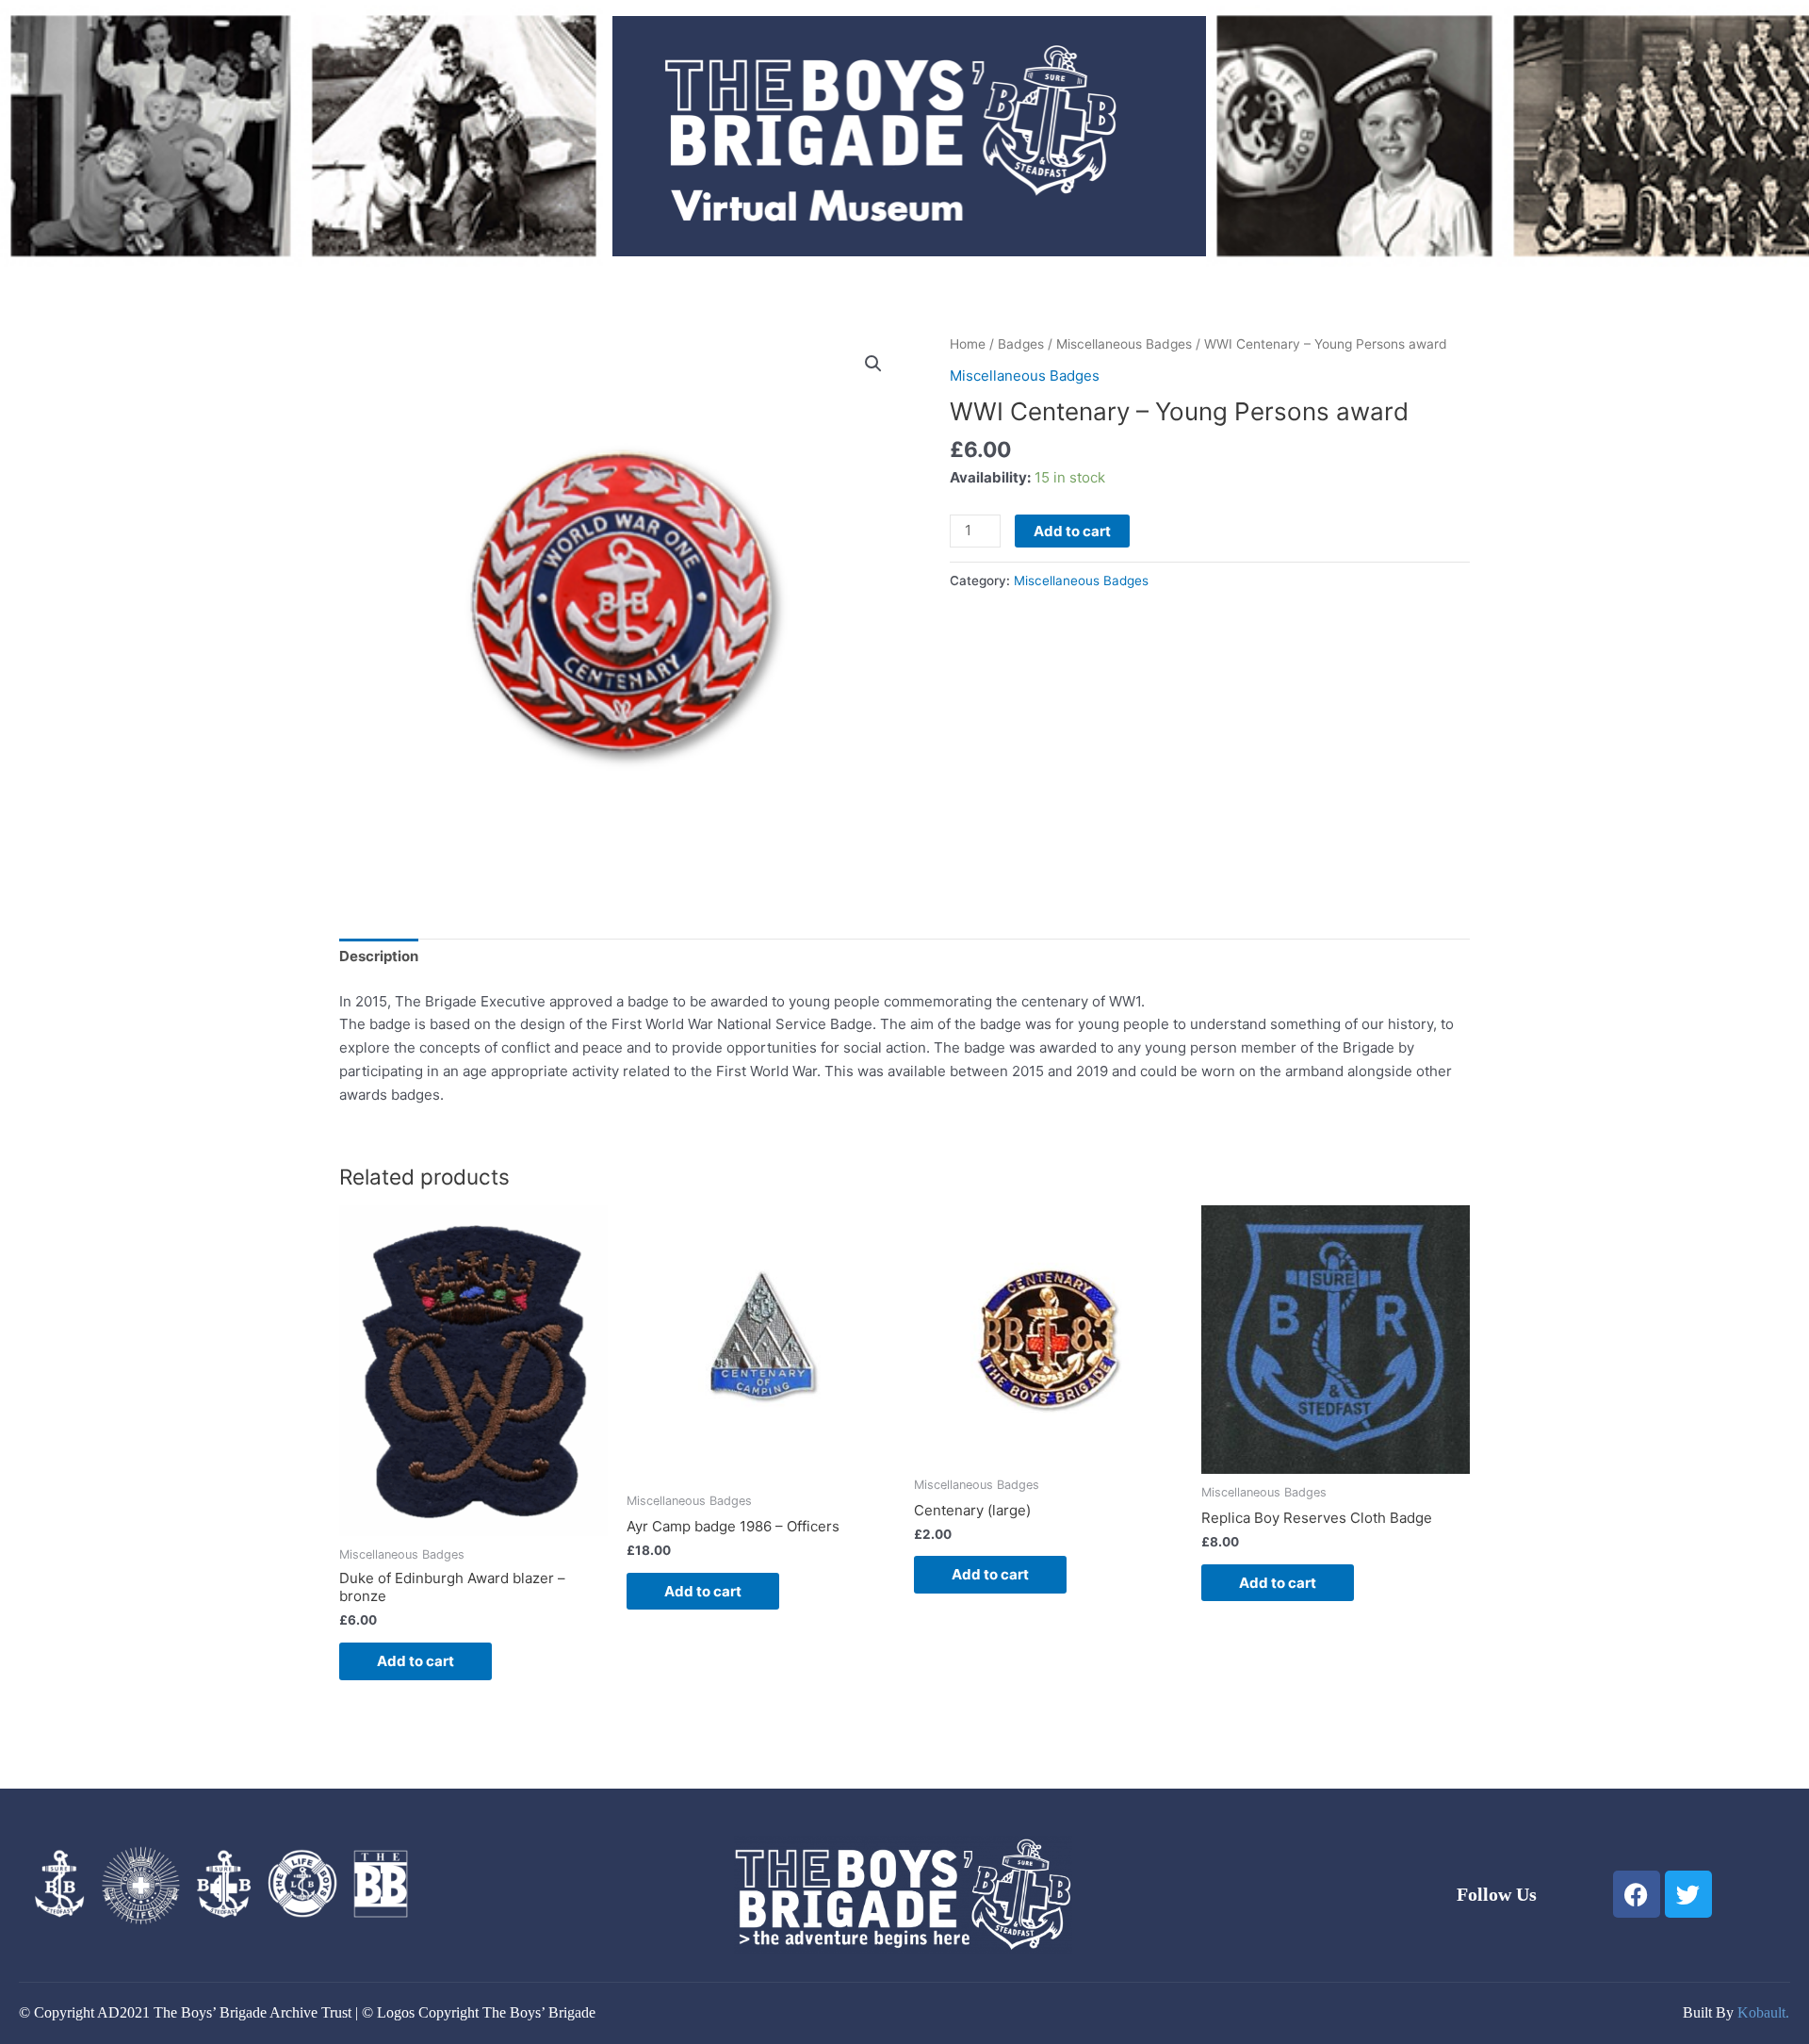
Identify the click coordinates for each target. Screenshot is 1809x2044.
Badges (1021, 344)
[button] (873, 364)
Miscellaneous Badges (1124, 344)
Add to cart (1072, 531)
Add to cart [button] (416, 1661)
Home (968, 344)
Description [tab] (379, 956)
